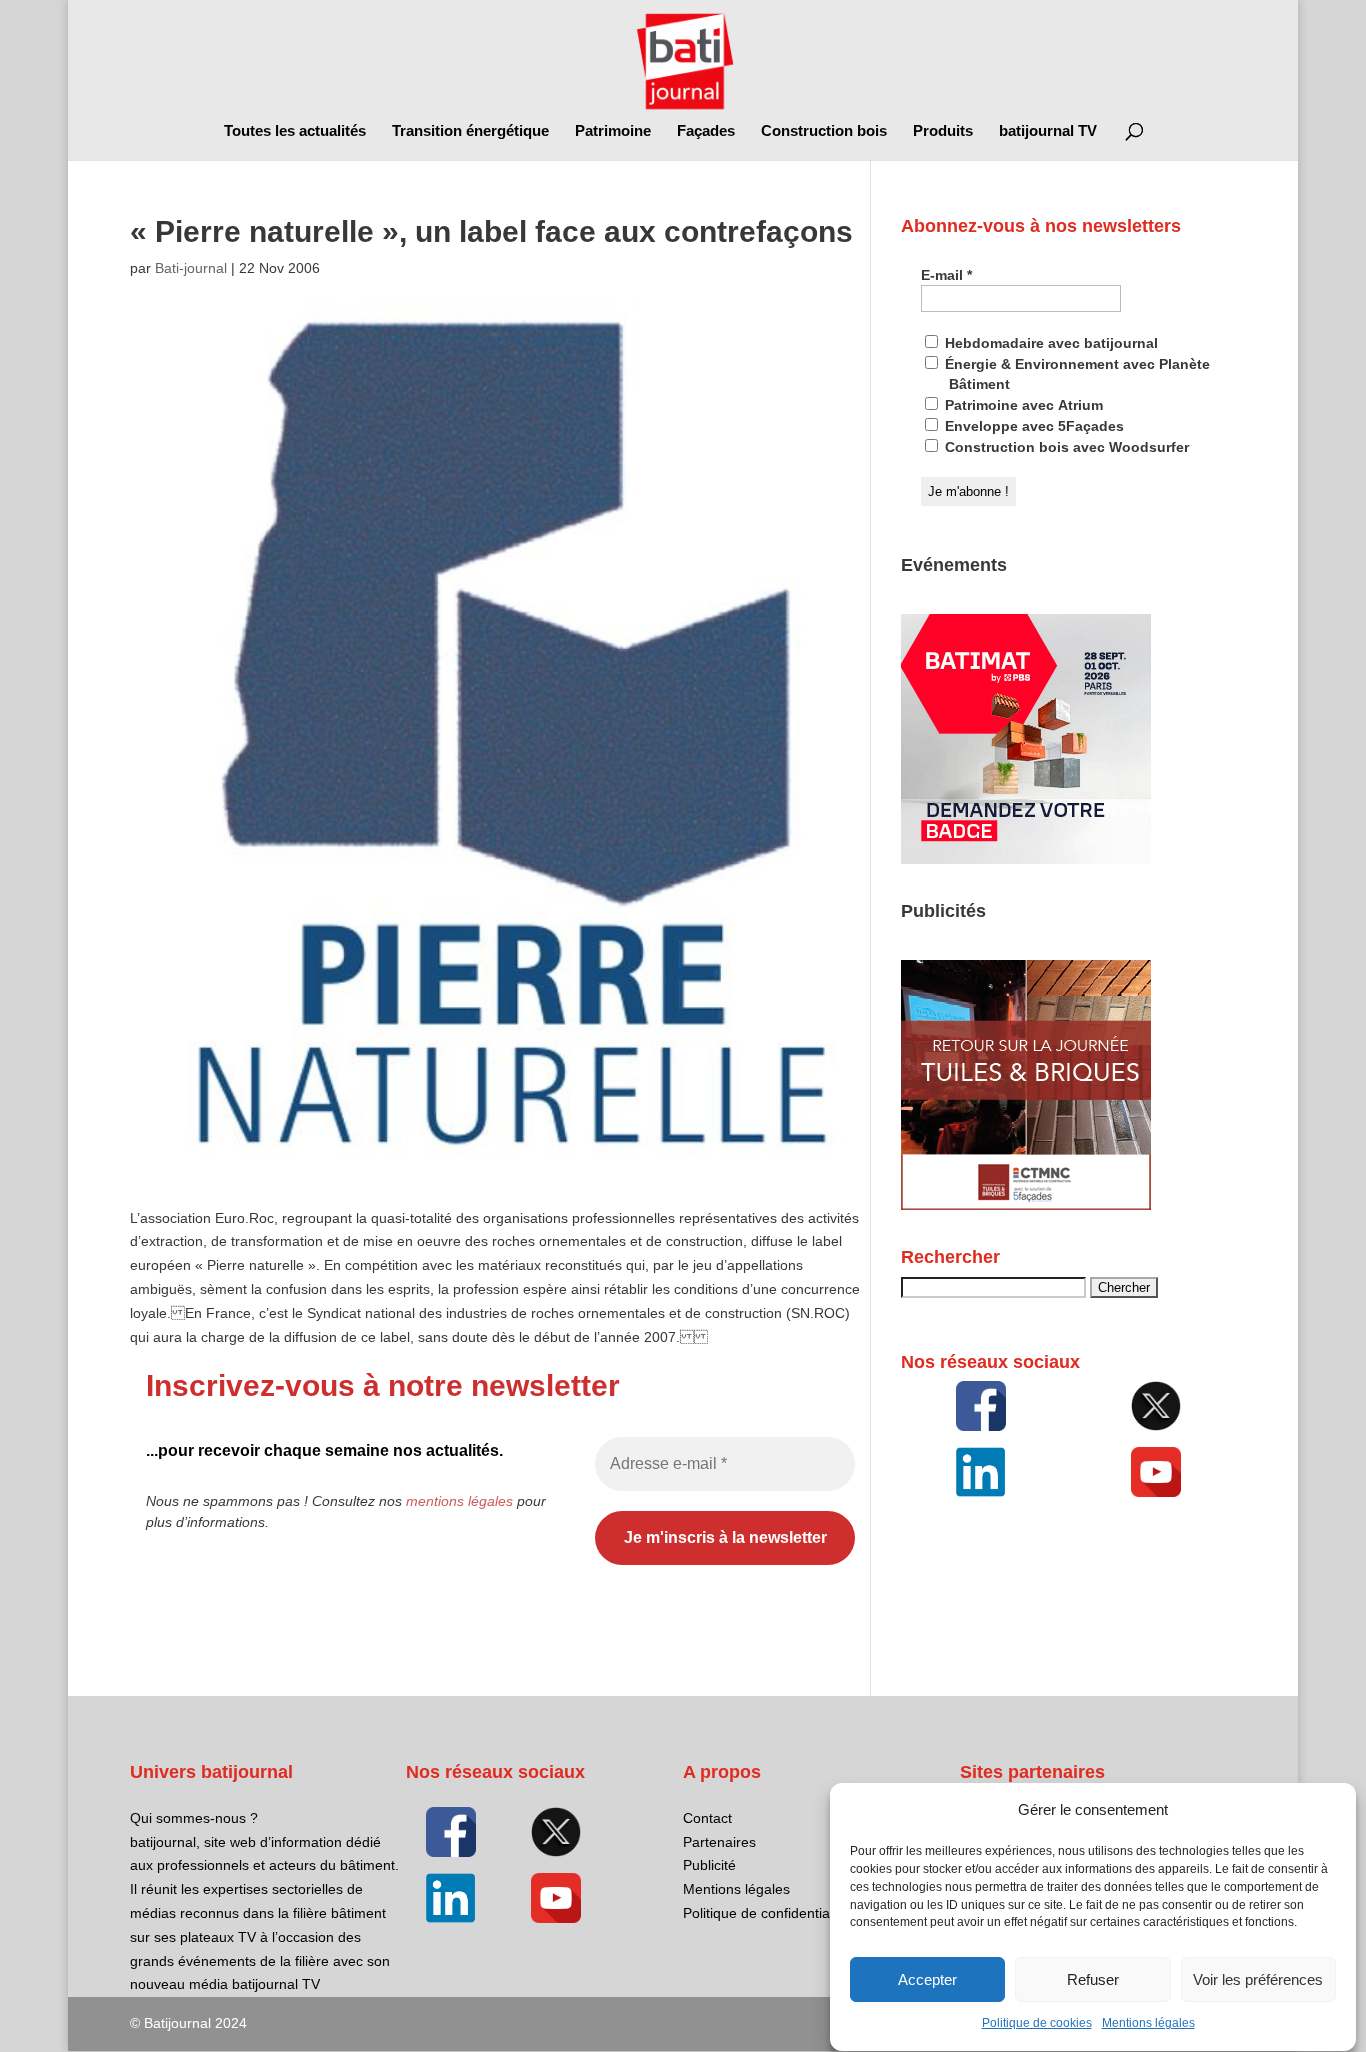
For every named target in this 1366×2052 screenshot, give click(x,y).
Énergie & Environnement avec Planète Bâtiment (1075, 374)
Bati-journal (191, 268)
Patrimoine (613, 131)
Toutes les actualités (295, 131)
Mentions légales (1148, 2024)
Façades (706, 131)
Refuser (1093, 1979)
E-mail (946, 275)
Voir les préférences (1258, 1979)
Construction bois (824, 131)
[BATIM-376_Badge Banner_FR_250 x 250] (1026, 859)
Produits (943, 131)
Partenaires (719, 1842)
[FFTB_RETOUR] (1026, 1205)
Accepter (927, 1979)
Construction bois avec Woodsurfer (1065, 447)
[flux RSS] (981, 1406)
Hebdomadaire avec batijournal (1049, 343)
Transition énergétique (470, 131)
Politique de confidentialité (765, 1913)
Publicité (709, 1865)
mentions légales (459, 1501)
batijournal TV (1048, 131)
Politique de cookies (1037, 2024)
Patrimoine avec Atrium (1022, 405)
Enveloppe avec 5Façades (1032, 426)
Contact (707, 1818)
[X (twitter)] (1157, 1406)
